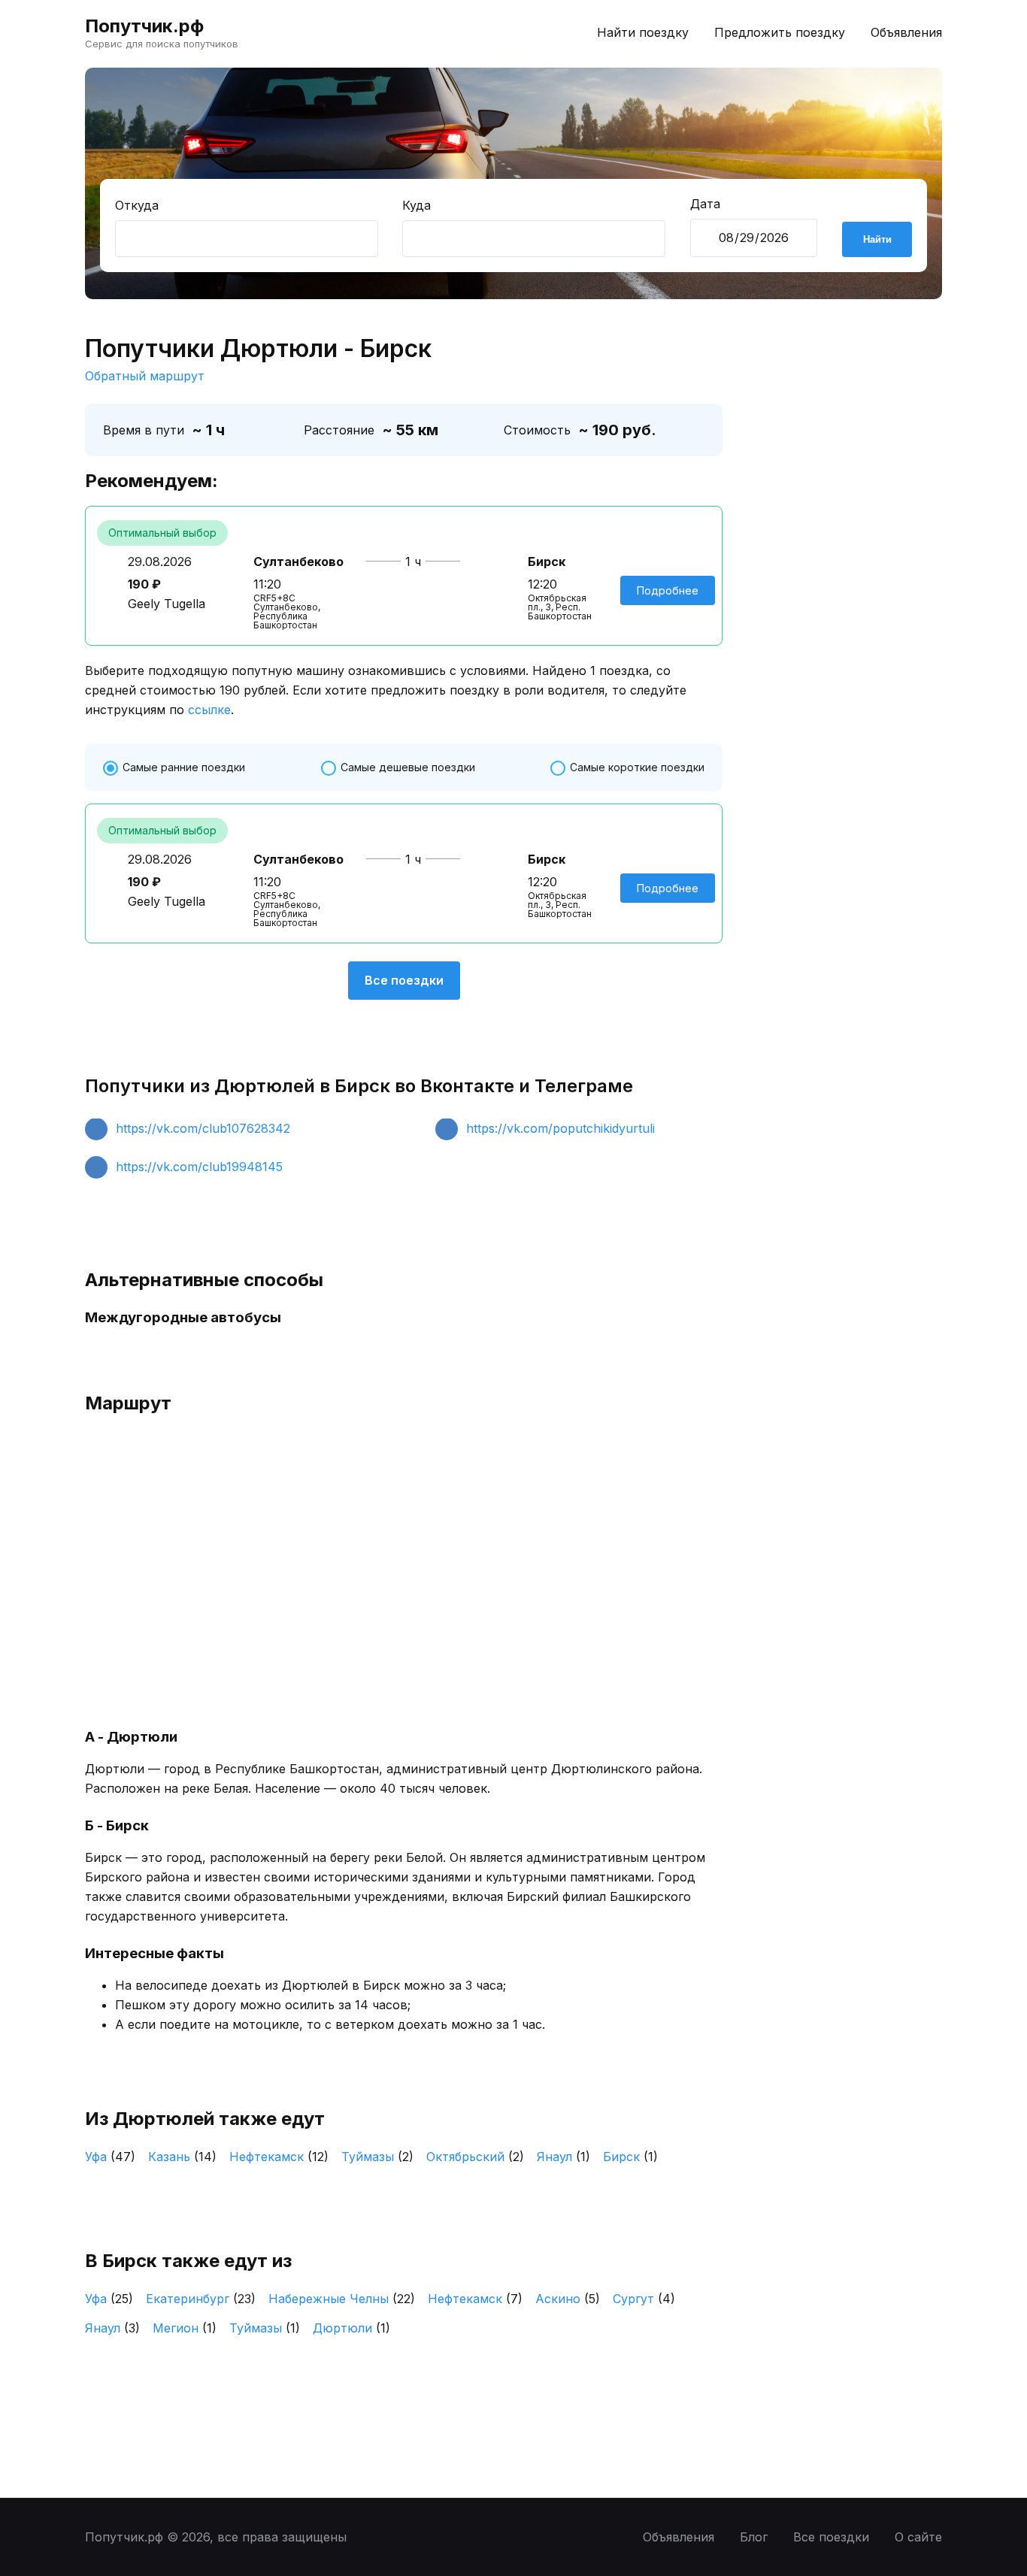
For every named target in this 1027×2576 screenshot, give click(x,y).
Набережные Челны (342, 2299)
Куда (417, 205)
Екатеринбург (201, 2299)
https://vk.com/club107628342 (203, 1128)
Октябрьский (475, 2157)
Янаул (563, 2157)
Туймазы (377, 2157)
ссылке (209, 710)
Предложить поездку (780, 32)
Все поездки (404, 980)
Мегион (185, 2328)
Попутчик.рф (144, 26)
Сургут (644, 2299)
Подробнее (668, 590)
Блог (754, 2537)
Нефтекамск (279, 2157)
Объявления (906, 32)
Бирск (630, 2157)
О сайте (918, 2537)
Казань (182, 2157)
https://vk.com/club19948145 (199, 1167)
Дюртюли (351, 2328)
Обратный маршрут (145, 376)
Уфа (110, 2157)
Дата (705, 204)
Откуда (137, 205)
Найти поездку (643, 32)
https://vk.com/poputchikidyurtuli (560, 1128)
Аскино (568, 2299)
